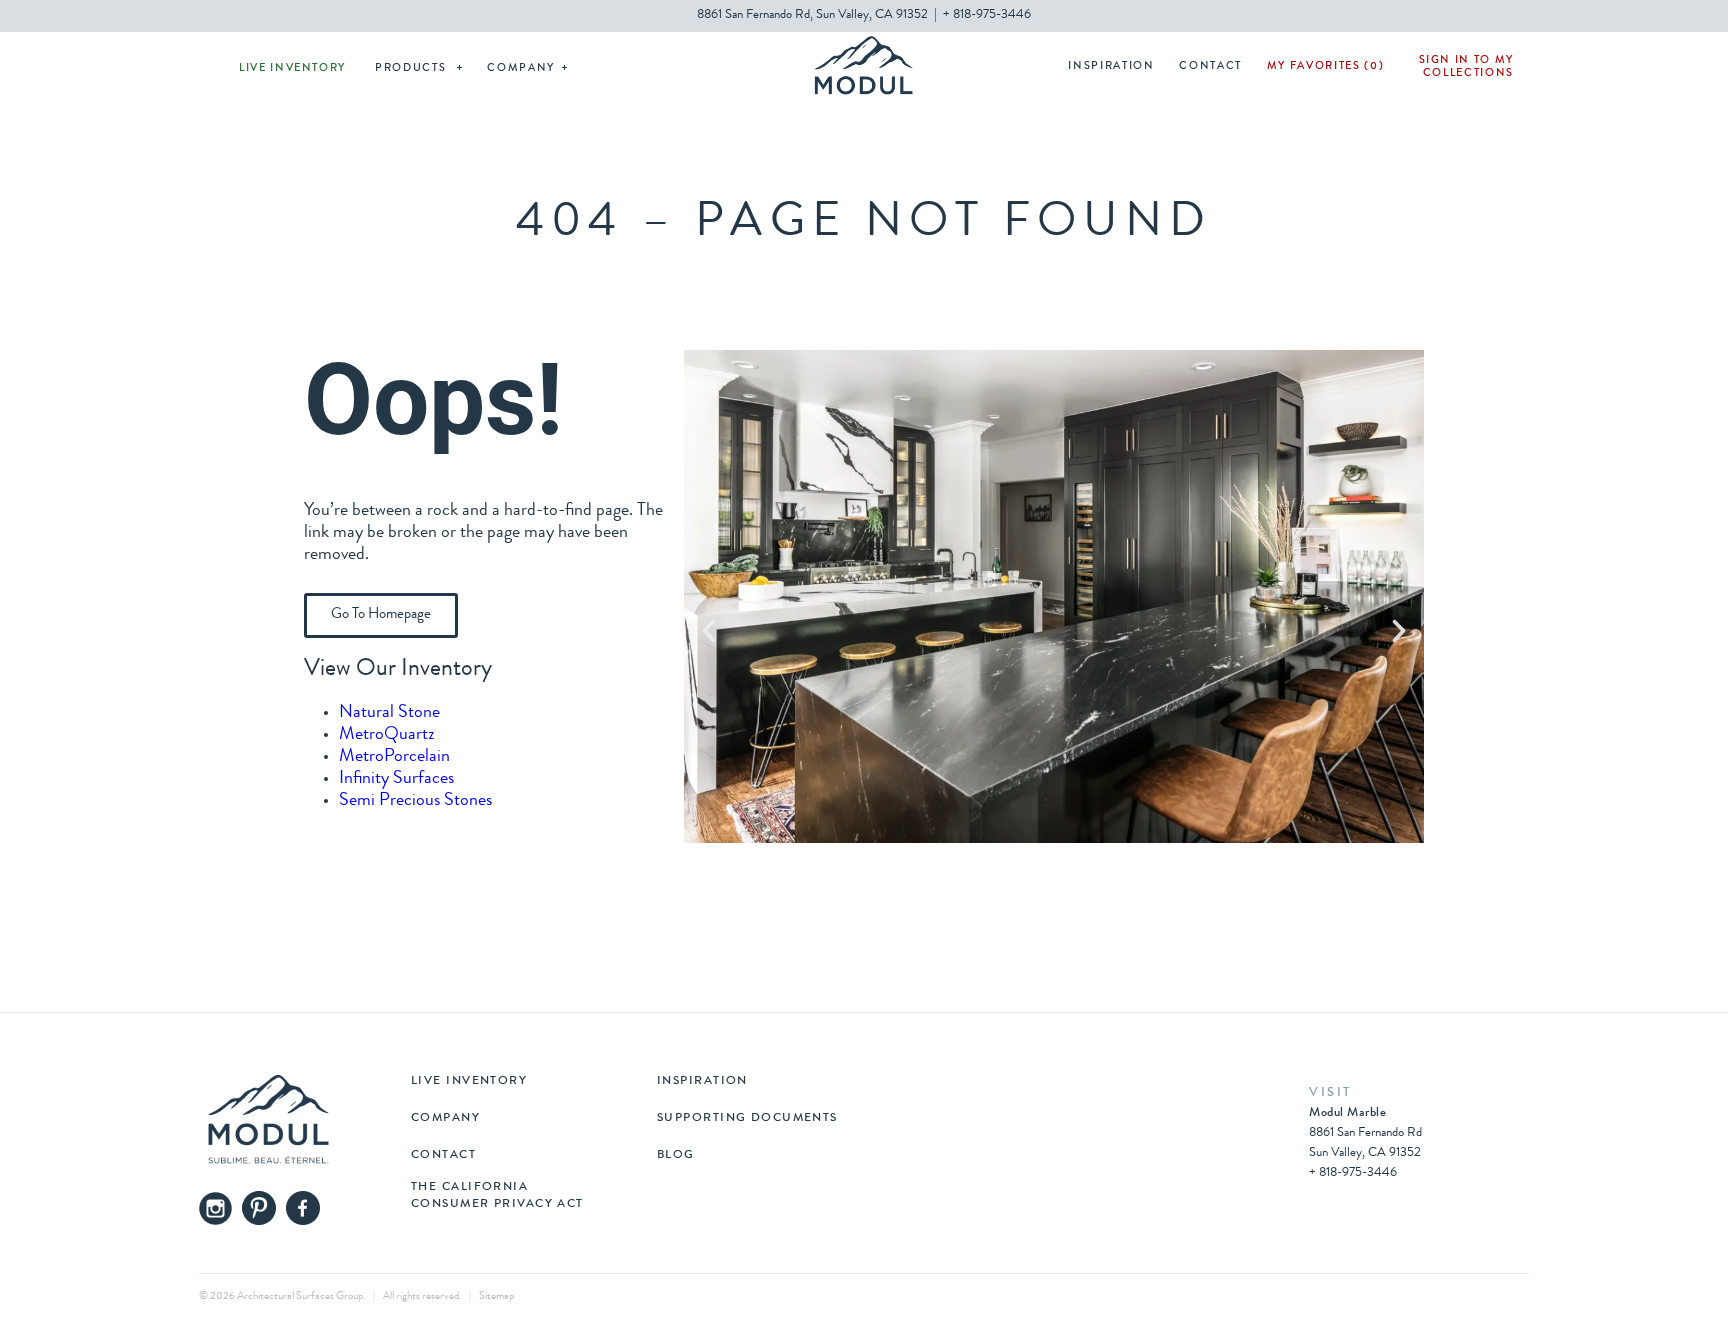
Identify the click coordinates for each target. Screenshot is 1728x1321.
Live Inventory (292, 68)
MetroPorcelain (394, 757)
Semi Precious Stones (415, 801)
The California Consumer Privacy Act (497, 1196)
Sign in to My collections (1466, 67)
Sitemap (496, 1296)
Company (521, 68)
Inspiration (1111, 66)
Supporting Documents (747, 1119)
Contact (1210, 66)
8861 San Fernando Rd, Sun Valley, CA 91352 (812, 15)
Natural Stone (389, 713)
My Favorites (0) (1325, 66)
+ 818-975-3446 (987, 15)
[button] (709, 631)
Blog (676, 1156)
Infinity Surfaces (396, 779)
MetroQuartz (387, 735)
